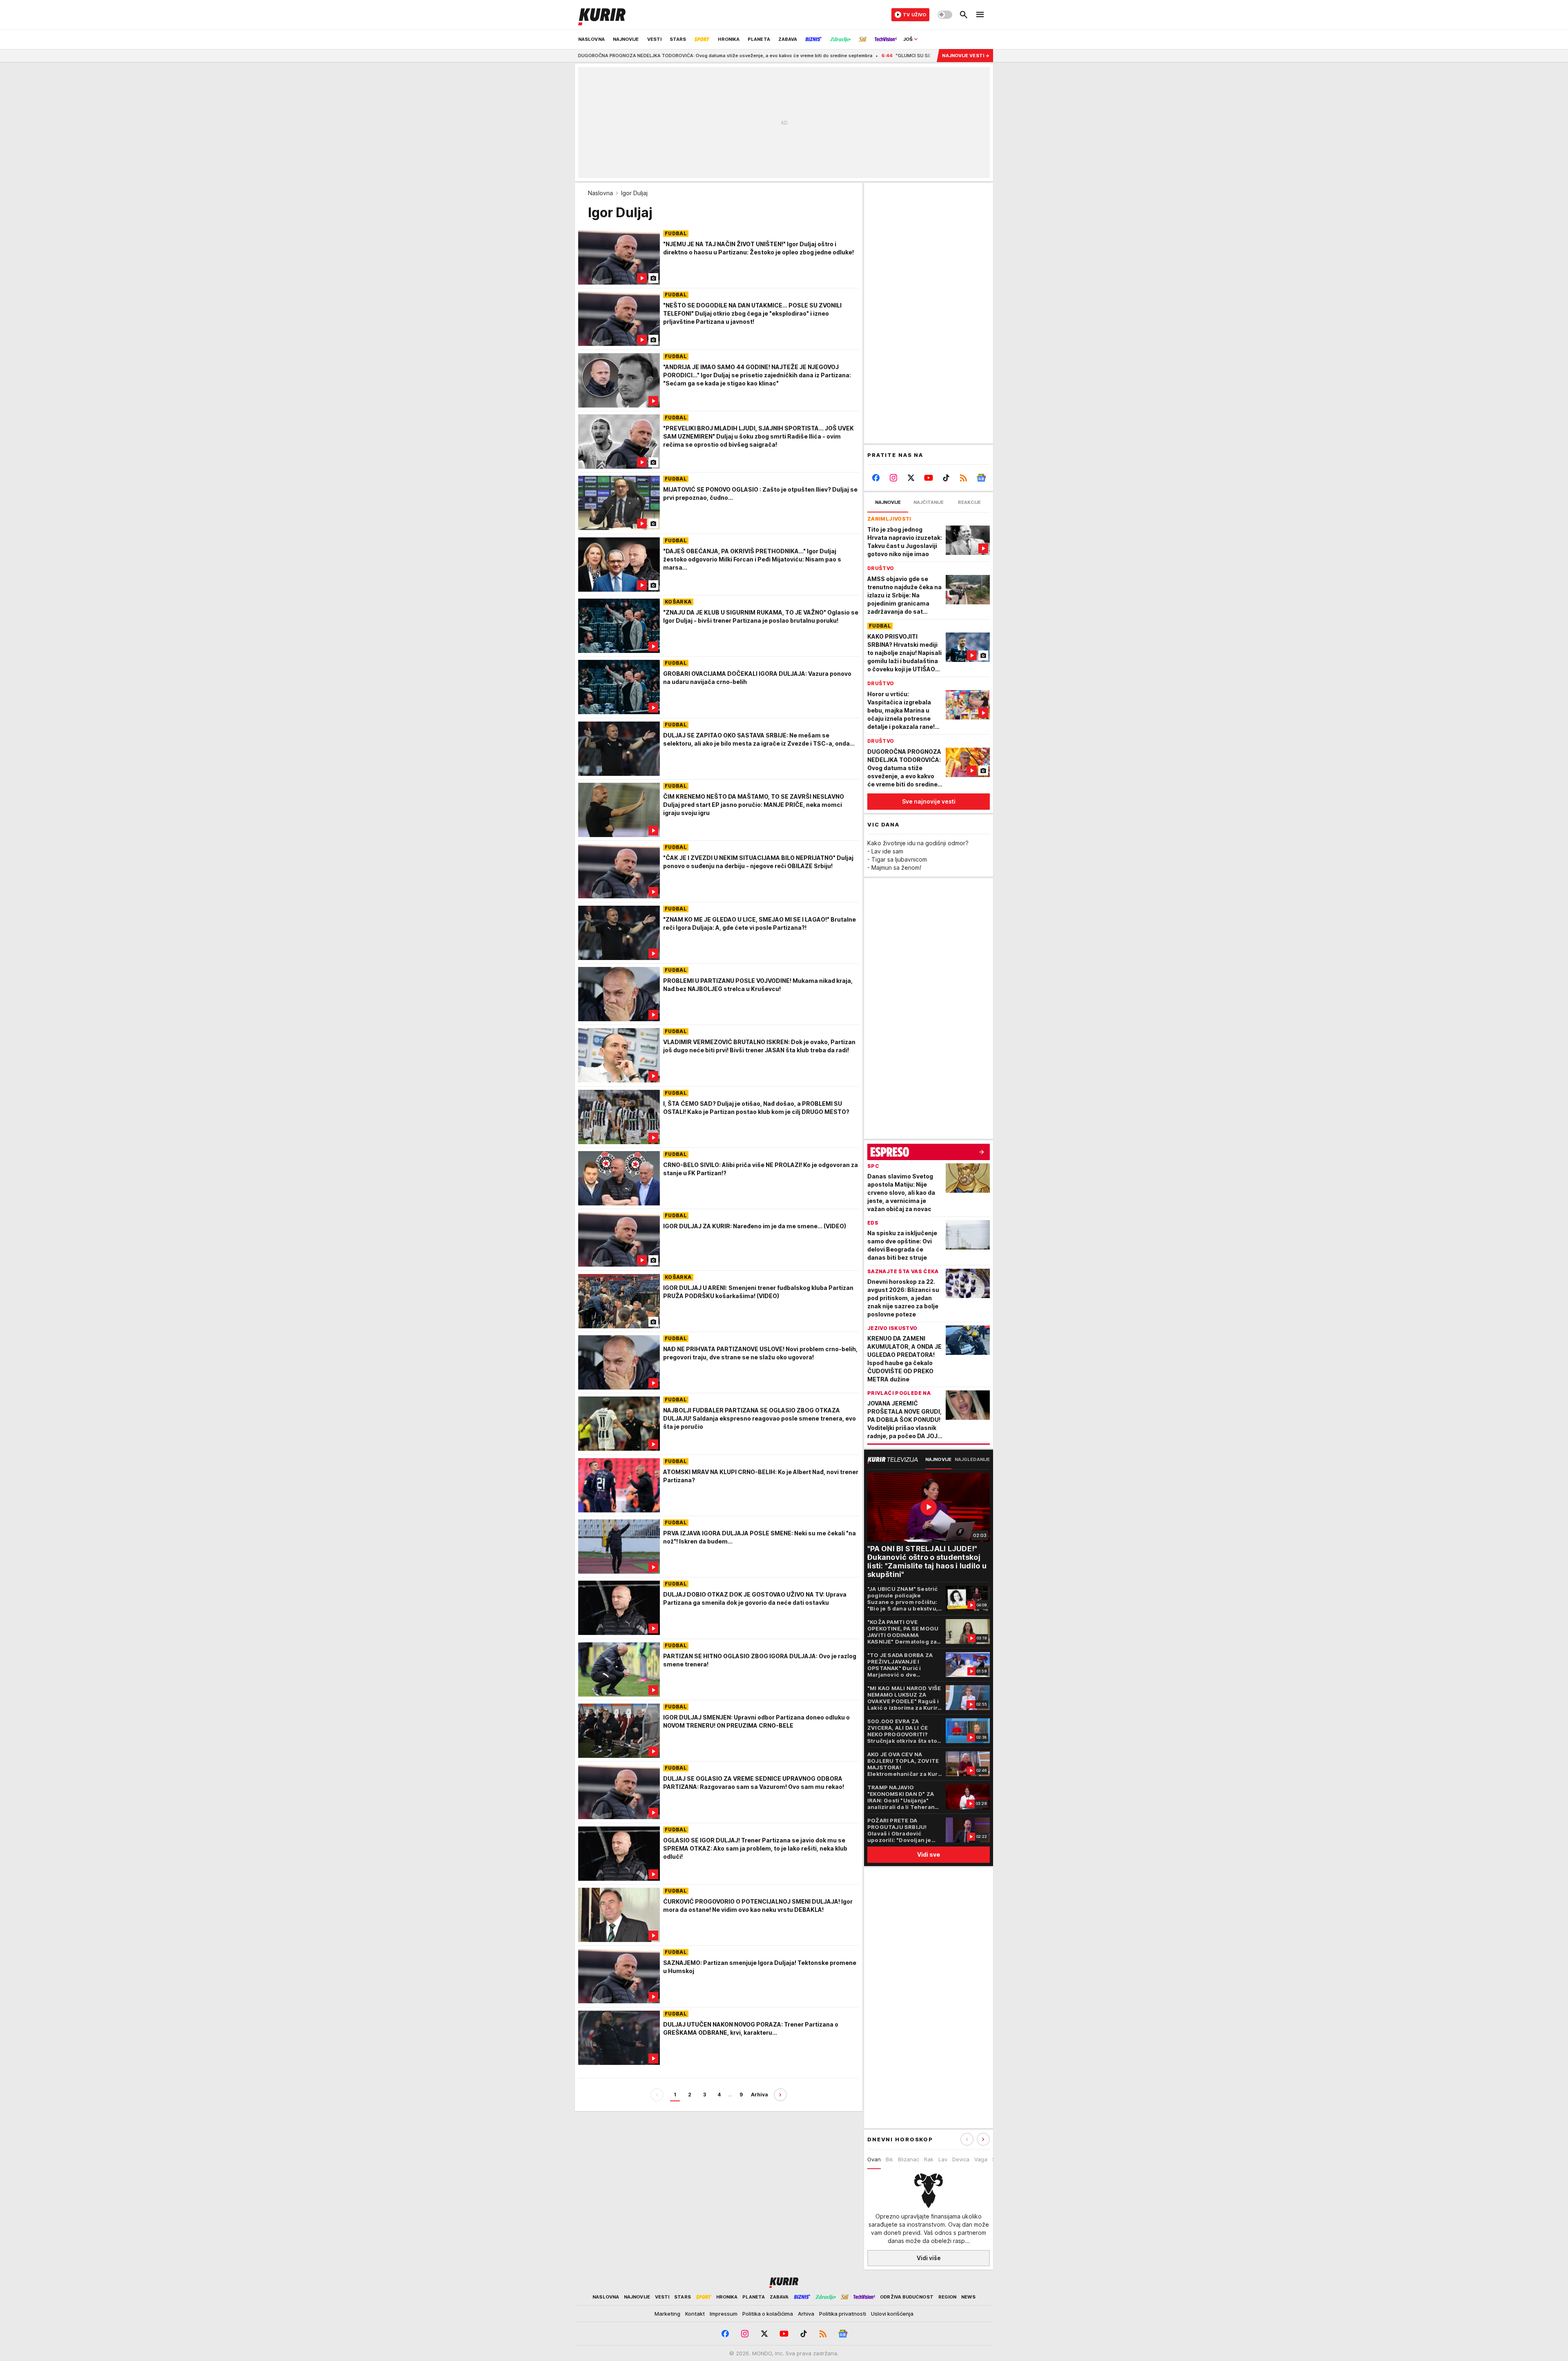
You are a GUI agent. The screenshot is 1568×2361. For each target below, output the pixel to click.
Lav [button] (943, 2159)
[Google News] (981, 478)
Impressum (724, 2314)
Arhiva (759, 2095)
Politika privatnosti (843, 2314)
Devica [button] (961, 2159)
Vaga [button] (981, 2159)
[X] (911, 478)
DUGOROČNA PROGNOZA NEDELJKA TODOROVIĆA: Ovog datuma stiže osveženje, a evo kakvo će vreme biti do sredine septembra (576, 56)
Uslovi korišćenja (892, 2314)
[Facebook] (876, 478)
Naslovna (600, 193)
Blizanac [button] (909, 2159)
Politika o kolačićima (768, 2314)
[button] (983, 2139)
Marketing (667, 2314)
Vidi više (929, 2258)
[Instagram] (894, 478)
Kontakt (695, 2314)
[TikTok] (946, 478)
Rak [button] (929, 2159)
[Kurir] (602, 15)
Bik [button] (889, 2159)
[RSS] (963, 478)
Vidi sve (929, 1854)
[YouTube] (929, 478)
